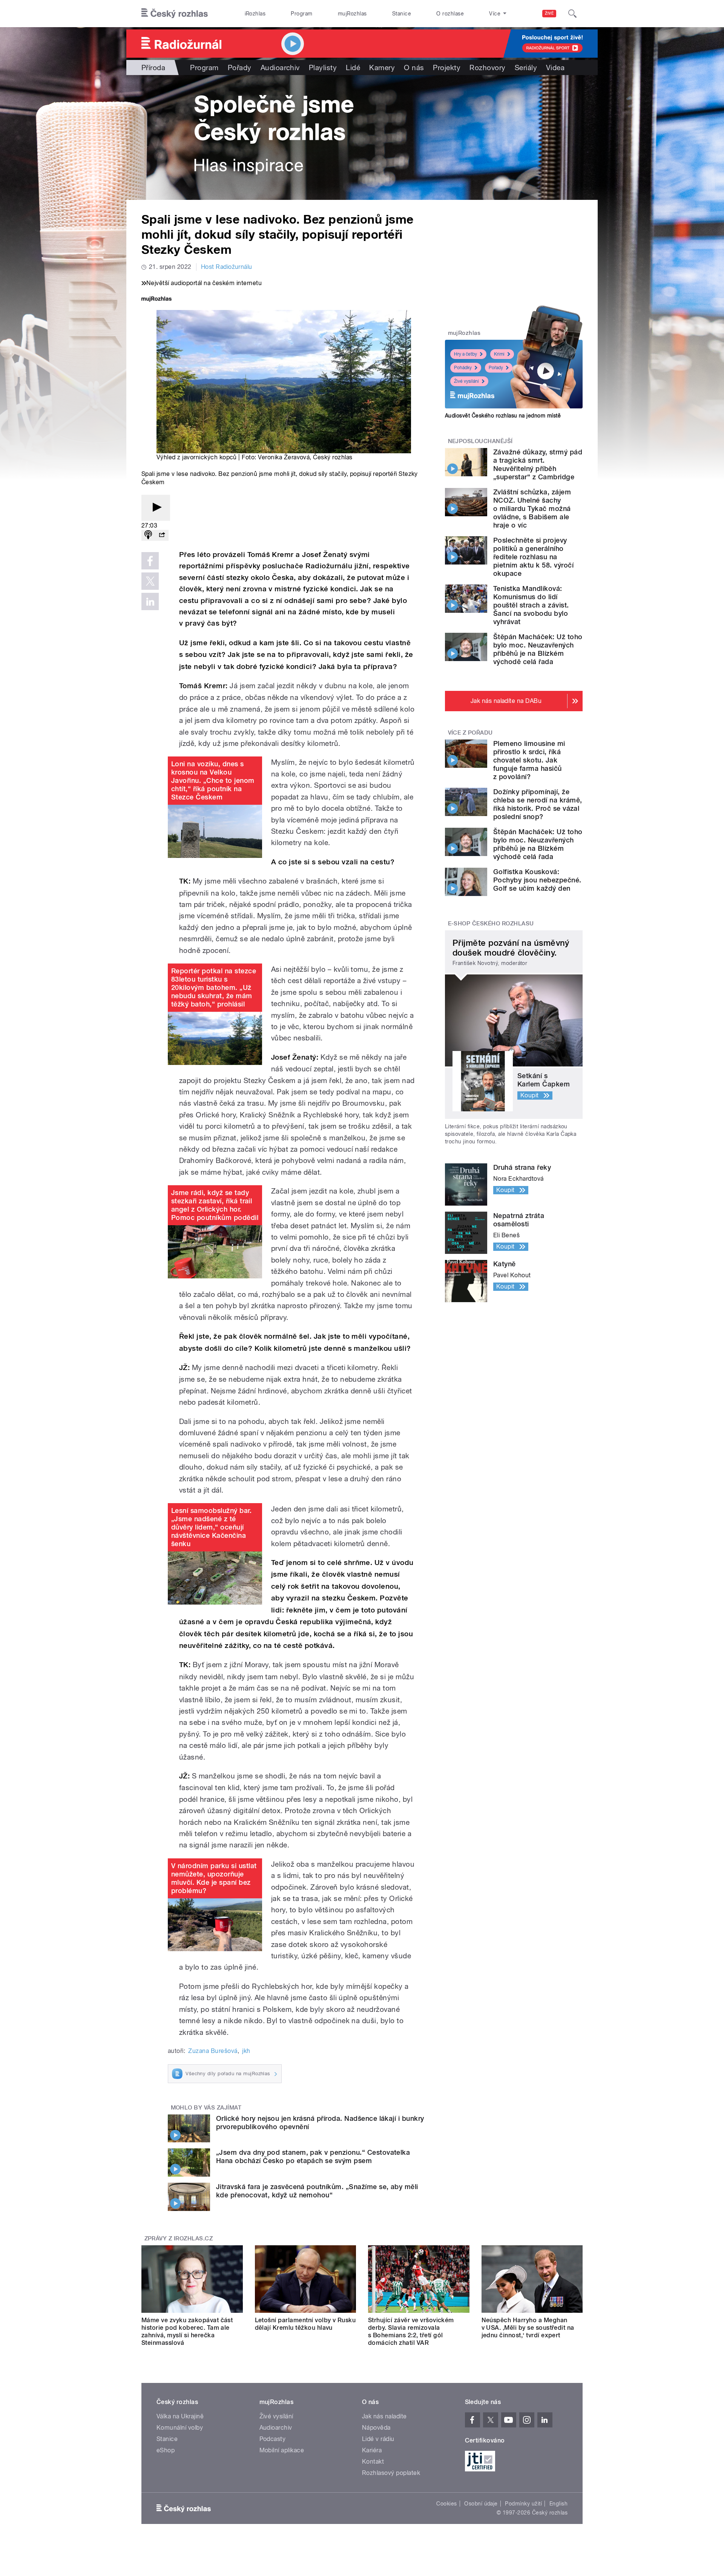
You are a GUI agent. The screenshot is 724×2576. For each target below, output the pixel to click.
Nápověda (376, 2428)
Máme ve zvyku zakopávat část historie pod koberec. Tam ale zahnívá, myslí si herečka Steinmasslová (187, 2331)
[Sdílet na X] (150, 581)
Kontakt (373, 2462)
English (558, 2504)
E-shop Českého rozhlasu (491, 924)
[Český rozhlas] (175, 14)
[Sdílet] (162, 535)
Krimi (499, 354)
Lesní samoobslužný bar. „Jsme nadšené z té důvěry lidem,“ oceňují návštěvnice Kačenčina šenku (211, 1527)
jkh (246, 2051)
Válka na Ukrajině (180, 2416)
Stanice (402, 14)
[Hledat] (572, 14)
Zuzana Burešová (213, 2051)
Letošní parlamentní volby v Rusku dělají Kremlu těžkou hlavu (305, 2324)
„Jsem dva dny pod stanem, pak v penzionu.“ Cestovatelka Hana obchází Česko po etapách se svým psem (313, 2156)
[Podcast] (148, 535)
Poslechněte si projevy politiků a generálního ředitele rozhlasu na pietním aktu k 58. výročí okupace (533, 557)
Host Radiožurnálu (227, 267)
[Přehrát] (156, 508)
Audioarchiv (280, 68)
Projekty (447, 68)
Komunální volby (180, 2428)
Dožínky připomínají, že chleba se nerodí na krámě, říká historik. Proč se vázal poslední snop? (538, 804)
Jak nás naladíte (384, 2416)
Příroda (153, 68)
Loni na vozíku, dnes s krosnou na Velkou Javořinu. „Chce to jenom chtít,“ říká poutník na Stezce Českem (213, 780)
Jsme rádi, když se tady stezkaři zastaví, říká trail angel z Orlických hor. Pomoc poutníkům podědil (215, 1205)
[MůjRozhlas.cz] (156, 300)
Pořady (240, 68)
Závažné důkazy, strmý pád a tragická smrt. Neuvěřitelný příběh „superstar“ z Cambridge (538, 464)
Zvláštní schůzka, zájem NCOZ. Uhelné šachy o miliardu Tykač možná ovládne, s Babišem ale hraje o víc (532, 509)
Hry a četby (466, 354)
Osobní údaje (481, 2504)
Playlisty (323, 68)
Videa (555, 68)
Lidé (353, 68)
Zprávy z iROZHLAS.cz (179, 2238)
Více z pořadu (470, 733)
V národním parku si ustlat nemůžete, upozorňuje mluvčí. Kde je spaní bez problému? (214, 1878)
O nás (414, 68)
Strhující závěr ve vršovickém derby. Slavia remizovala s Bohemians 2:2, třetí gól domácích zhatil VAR (411, 2331)
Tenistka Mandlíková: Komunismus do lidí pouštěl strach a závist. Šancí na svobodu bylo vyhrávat (531, 605)
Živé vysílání (466, 381)
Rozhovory (487, 68)
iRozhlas (255, 14)
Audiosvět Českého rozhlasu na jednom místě (503, 416)
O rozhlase (450, 14)
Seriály (526, 68)
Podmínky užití (523, 2504)
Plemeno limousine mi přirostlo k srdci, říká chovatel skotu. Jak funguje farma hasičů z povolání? (529, 760)
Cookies (446, 2504)
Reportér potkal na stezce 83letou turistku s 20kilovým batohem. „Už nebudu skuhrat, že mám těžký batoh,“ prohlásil (214, 987)
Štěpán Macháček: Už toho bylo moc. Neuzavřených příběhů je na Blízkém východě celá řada (538, 649)
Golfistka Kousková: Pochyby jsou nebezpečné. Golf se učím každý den (537, 880)
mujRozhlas (352, 14)
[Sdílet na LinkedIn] (150, 601)
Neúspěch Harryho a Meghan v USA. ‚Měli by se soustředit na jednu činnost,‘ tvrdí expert (528, 2328)
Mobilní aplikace (282, 2450)
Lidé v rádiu (378, 2439)
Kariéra (372, 2450)
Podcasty (273, 2439)
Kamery (382, 68)
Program (301, 14)
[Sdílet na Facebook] (150, 561)
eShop (166, 2450)
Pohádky (463, 368)
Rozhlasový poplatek (391, 2473)
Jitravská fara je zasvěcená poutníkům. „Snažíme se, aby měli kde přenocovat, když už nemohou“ (317, 2191)
